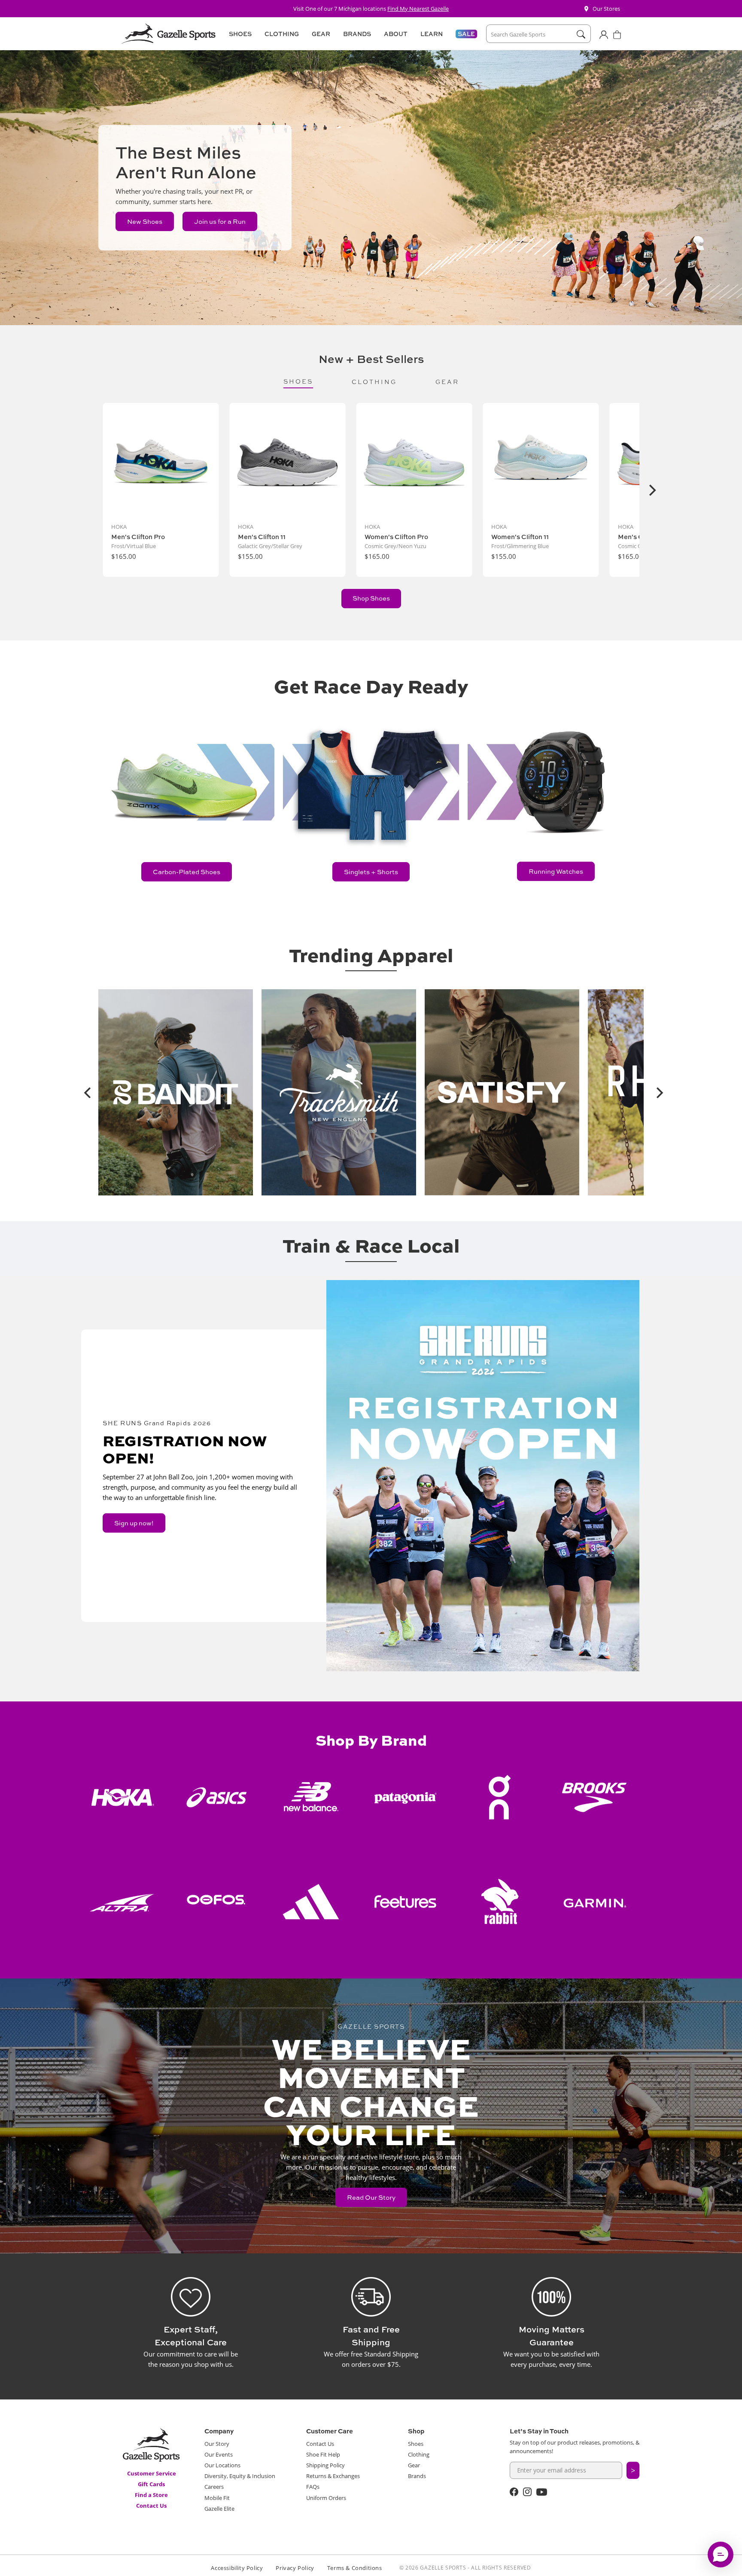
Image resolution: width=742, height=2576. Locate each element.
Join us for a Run (220, 221)
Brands (417, 2476)
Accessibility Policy (237, 2568)
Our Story (217, 2444)
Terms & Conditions (355, 2568)
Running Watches (556, 871)
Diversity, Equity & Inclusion (240, 2476)
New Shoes (145, 221)
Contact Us (151, 2506)
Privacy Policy (295, 2568)
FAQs (313, 2487)
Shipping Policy (325, 2465)
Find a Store (151, 2495)
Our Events (219, 2454)
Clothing (419, 2454)
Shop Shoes (371, 598)
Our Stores (606, 9)
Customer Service (152, 2473)
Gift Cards (151, 2484)
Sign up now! (134, 1523)
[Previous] (85, 1092)
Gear (414, 2465)
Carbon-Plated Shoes (187, 872)
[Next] (651, 490)
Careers (214, 2487)
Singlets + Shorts (371, 872)
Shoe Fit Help (323, 2454)
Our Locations (222, 2465)
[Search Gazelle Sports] (581, 34)
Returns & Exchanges (333, 2476)
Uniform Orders (326, 2498)
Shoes (416, 2444)
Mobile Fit (217, 2498)
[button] (239, 34)
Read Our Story (371, 2197)
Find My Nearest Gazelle (418, 9)
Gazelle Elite (219, 2509)
